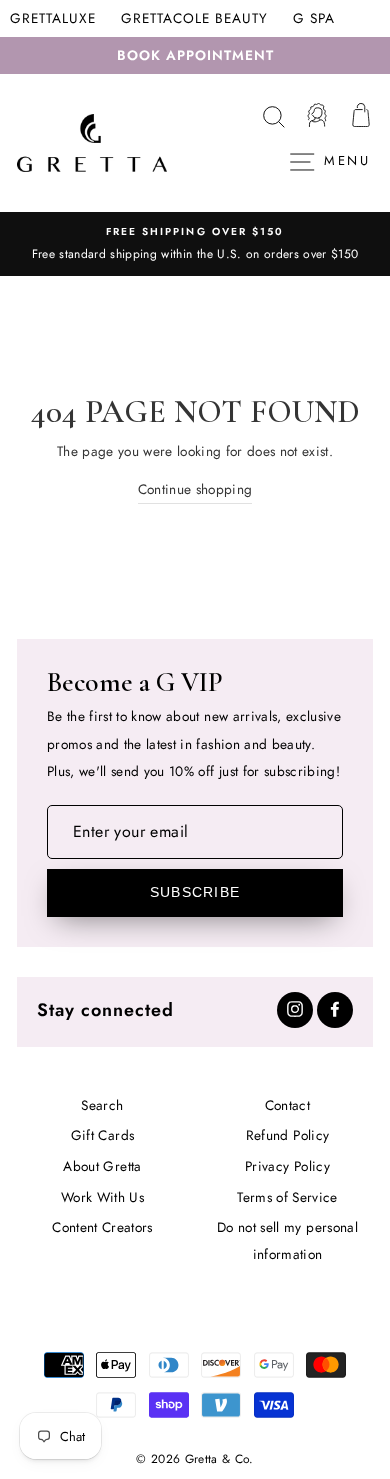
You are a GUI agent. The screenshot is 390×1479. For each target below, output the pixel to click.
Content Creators (102, 1227)
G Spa (314, 18)
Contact (287, 1105)
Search (102, 1105)
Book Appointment (195, 55)
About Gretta (102, 1166)
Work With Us (102, 1197)
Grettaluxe (53, 18)
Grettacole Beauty (194, 18)
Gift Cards (102, 1135)
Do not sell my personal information (287, 1240)
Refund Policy (287, 1135)
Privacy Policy (287, 1166)
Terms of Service (287, 1197)
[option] (195, 244)
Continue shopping (195, 489)
